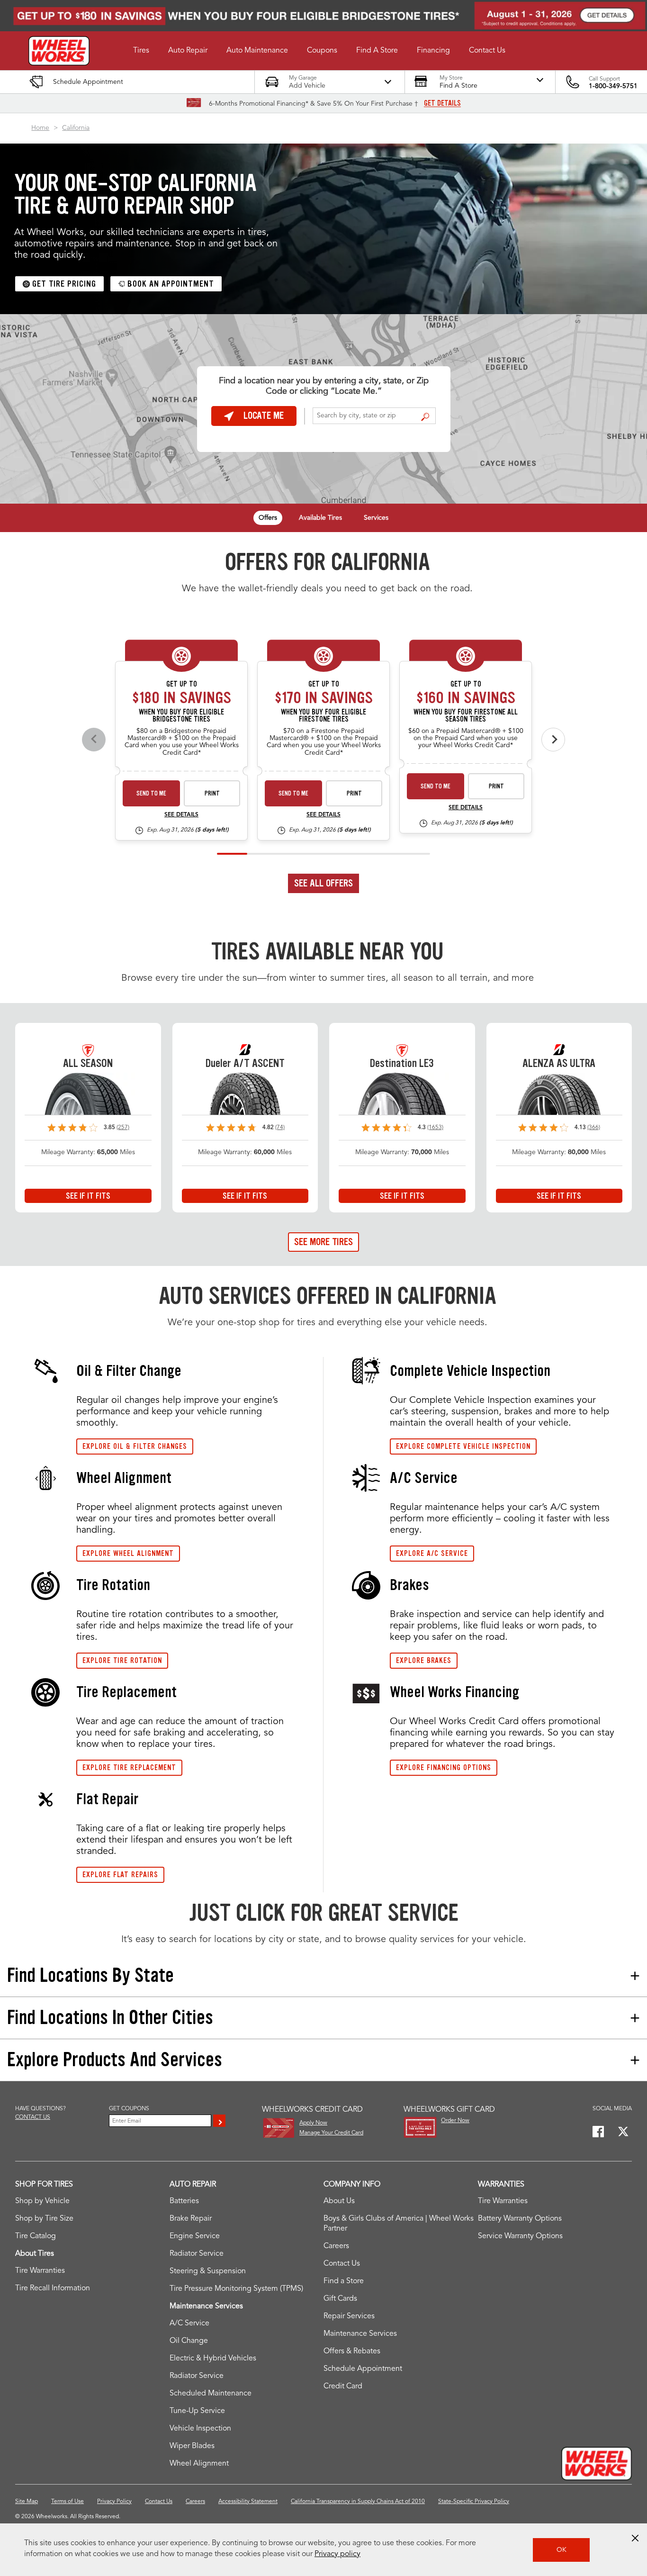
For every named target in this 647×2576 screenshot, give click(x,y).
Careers (336, 2246)
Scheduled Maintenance (211, 2394)
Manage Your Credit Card (331, 2133)
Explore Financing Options (444, 1767)
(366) (594, 1128)
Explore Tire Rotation (122, 1660)
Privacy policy (337, 2554)
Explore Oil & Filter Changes (135, 1446)
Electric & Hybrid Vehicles (213, 2359)
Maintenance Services (360, 2334)
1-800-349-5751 (613, 86)
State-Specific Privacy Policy (474, 2502)
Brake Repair (191, 2219)
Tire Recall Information (53, 2288)
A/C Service (189, 2323)
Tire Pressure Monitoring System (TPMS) (236, 2289)
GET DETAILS (442, 103)
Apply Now (313, 2123)
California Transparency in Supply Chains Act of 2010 (358, 2502)
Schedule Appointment (363, 2369)
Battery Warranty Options (520, 2219)
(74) (280, 1128)
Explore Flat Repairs (120, 1875)
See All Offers (323, 883)
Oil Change (189, 2341)
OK (562, 2550)
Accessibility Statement (248, 2502)
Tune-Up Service (197, 2411)
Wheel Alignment (199, 2464)
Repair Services (349, 2316)
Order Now (455, 2121)
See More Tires (323, 1242)
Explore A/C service (432, 1553)
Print (212, 793)
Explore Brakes (424, 1660)
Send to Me (151, 793)
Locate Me (264, 416)
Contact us (33, 2117)
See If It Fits (88, 1196)
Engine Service (195, 2236)
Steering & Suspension (208, 2271)
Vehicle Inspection (200, 2429)
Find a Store (425, 416)
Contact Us (342, 2264)
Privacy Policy (114, 2502)
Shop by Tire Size (44, 2219)
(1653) (435, 1128)
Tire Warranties (40, 2271)
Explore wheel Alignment (128, 1553)
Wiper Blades (192, 2446)
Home (40, 128)
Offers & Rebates (352, 2351)
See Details (181, 815)
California (76, 128)
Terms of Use (67, 2502)
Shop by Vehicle (42, 2201)
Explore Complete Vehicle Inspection (463, 1446)
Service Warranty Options (520, 2236)
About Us (339, 2201)
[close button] (635, 2538)
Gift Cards (340, 2299)
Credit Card (343, 2386)
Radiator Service (197, 2254)
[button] (141, 51)
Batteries (184, 2201)
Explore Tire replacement (129, 1767)
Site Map (27, 2502)
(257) (123, 1128)
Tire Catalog (36, 2236)
